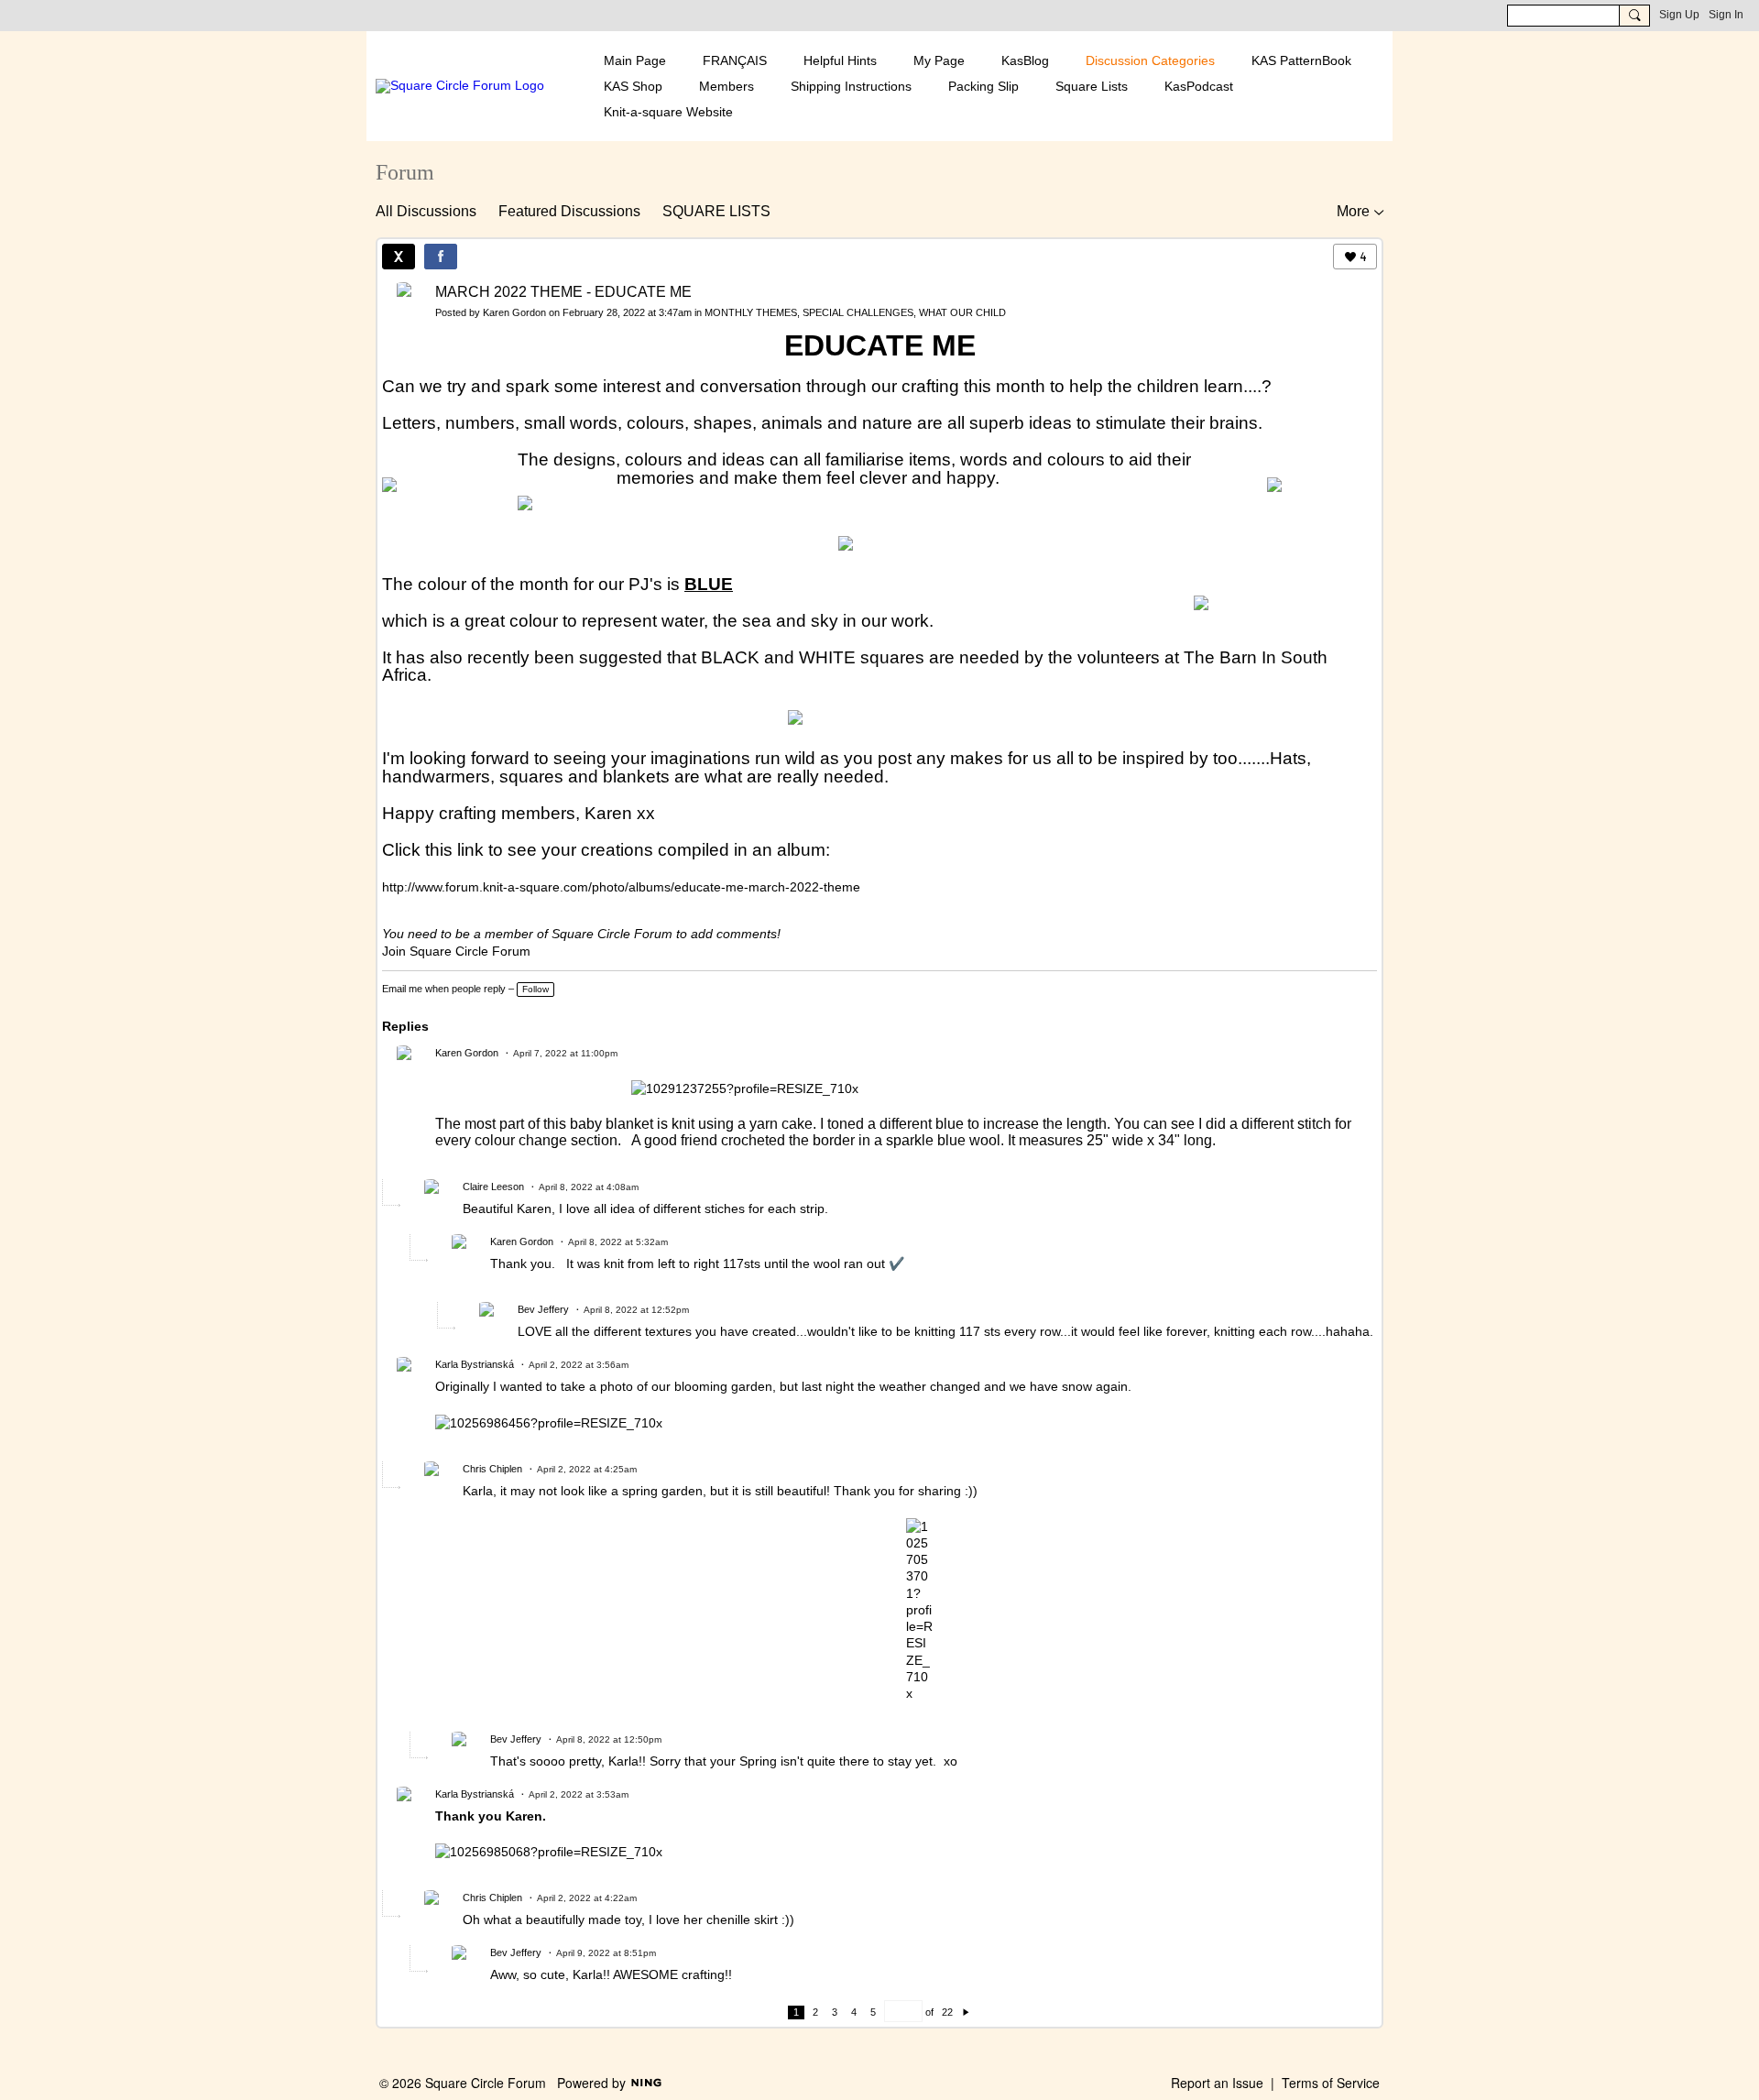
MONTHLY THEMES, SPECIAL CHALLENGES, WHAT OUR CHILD (855, 312)
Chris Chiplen (492, 1469)
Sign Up (1679, 15)
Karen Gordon (514, 312)
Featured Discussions (569, 211)
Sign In (1726, 15)
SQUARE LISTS (716, 211)
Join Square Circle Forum (456, 951)
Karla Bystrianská (475, 1364)
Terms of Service (1331, 2083)
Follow (535, 989)
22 (947, 2012)
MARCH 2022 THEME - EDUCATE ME (563, 292)
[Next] (966, 2012)
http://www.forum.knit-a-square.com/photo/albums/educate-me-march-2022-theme (621, 887)
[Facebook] (441, 257)
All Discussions (426, 211)
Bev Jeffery (543, 1309)
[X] (399, 257)
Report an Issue (1217, 2083)
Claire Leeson (493, 1187)
